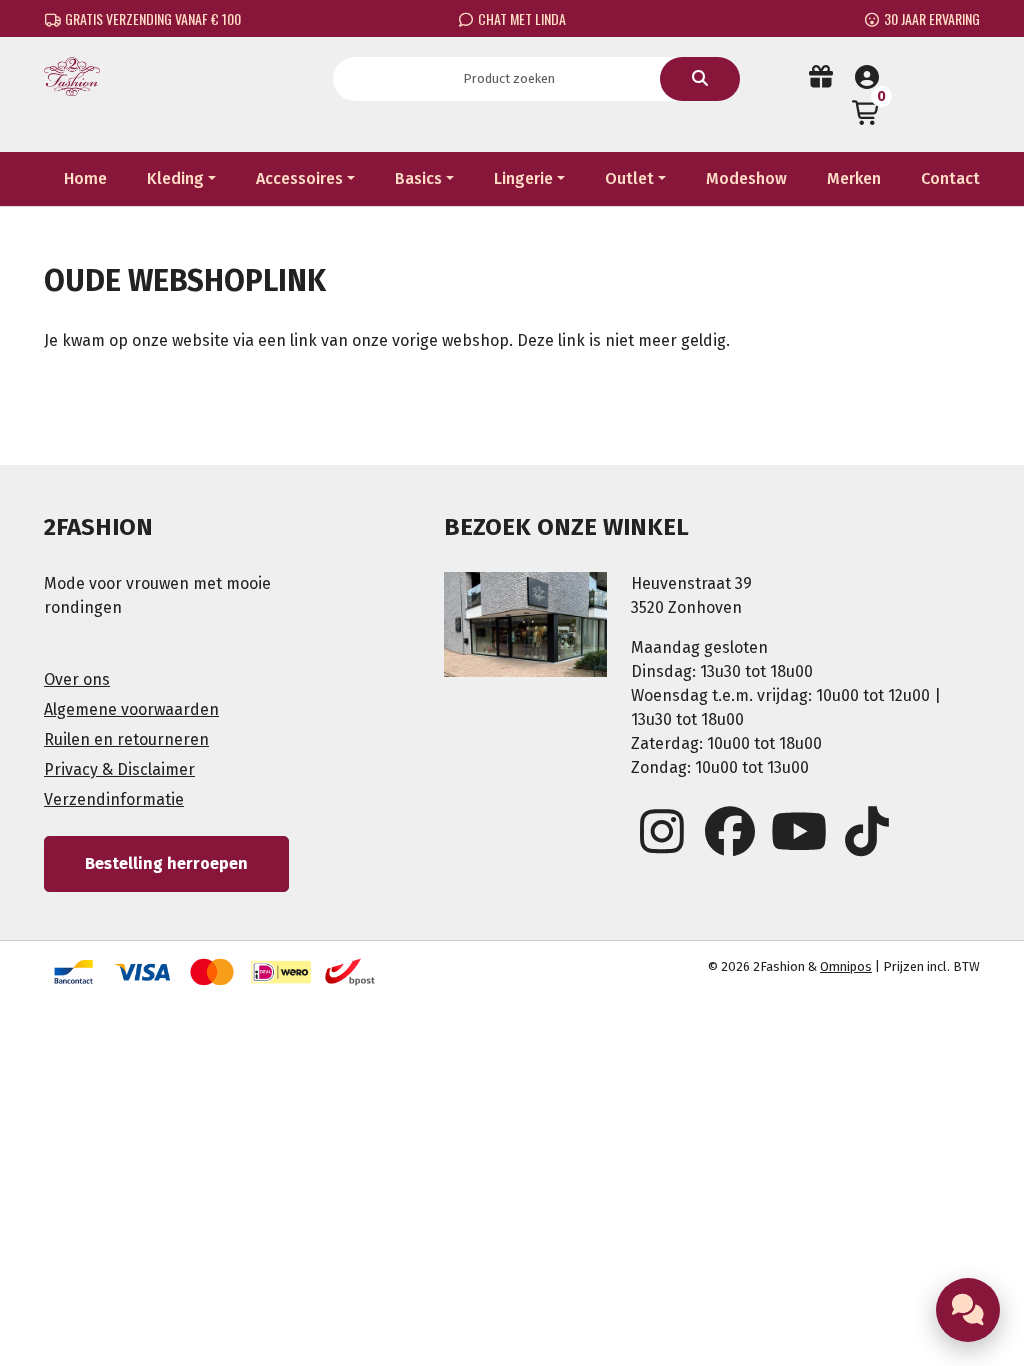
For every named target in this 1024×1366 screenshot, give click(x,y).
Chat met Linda (520, 18)
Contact (950, 178)
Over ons (77, 679)
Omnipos (846, 966)
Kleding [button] (175, 178)
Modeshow (746, 178)
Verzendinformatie (114, 799)
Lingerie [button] (523, 178)
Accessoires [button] (299, 178)
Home (85, 178)
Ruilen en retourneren (126, 739)
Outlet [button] (629, 178)
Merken (854, 178)
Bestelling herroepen (166, 863)
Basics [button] (418, 178)
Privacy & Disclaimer (119, 769)
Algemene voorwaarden (131, 709)
